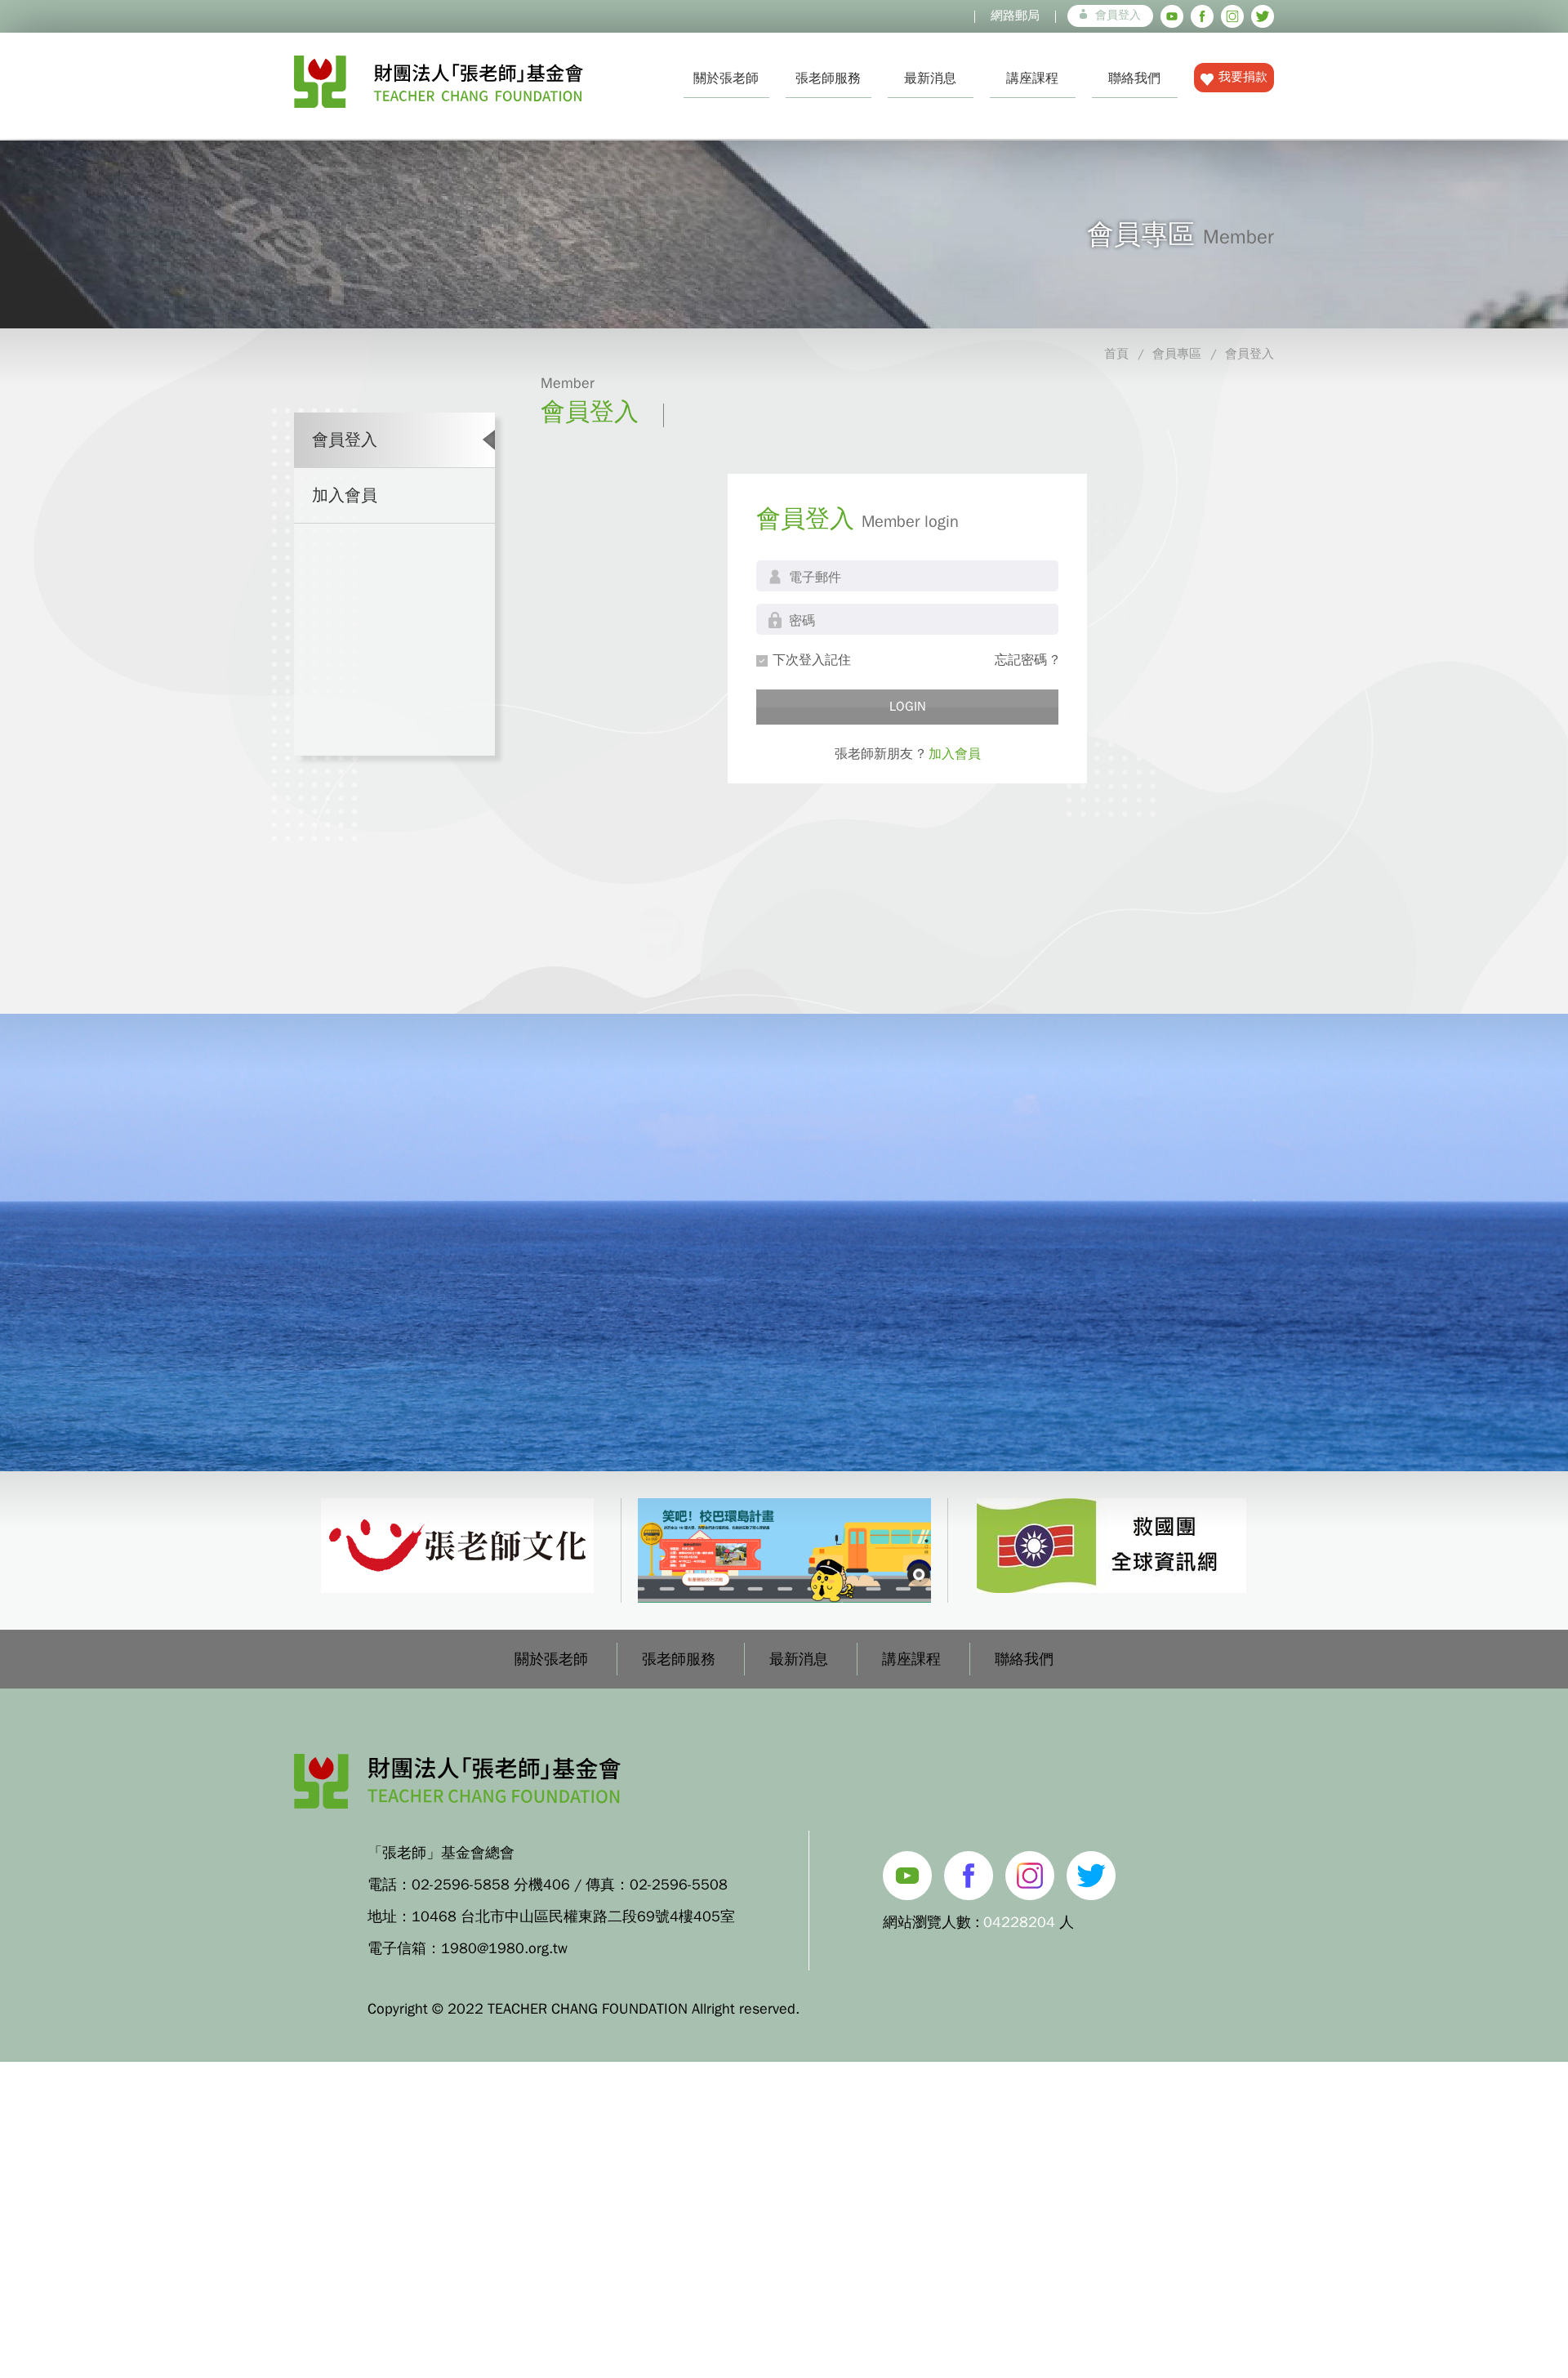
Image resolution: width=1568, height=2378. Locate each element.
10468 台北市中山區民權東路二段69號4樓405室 (573, 1916)
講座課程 (1032, 78)
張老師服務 (828, 78)
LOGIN (908, 707)
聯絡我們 (1134, 78)
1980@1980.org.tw (504, 1948)
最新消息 (930, 78)
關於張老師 (726, 78)
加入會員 (345, 495)
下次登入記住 (812, 660)
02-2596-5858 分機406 (491, 1885)
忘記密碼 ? (1027, 660)
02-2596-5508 (679, 1885)
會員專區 (1177, 354)
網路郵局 (1015, 16)
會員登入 (1118, 15)
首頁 (1116, 354)
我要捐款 (1243, 77)
